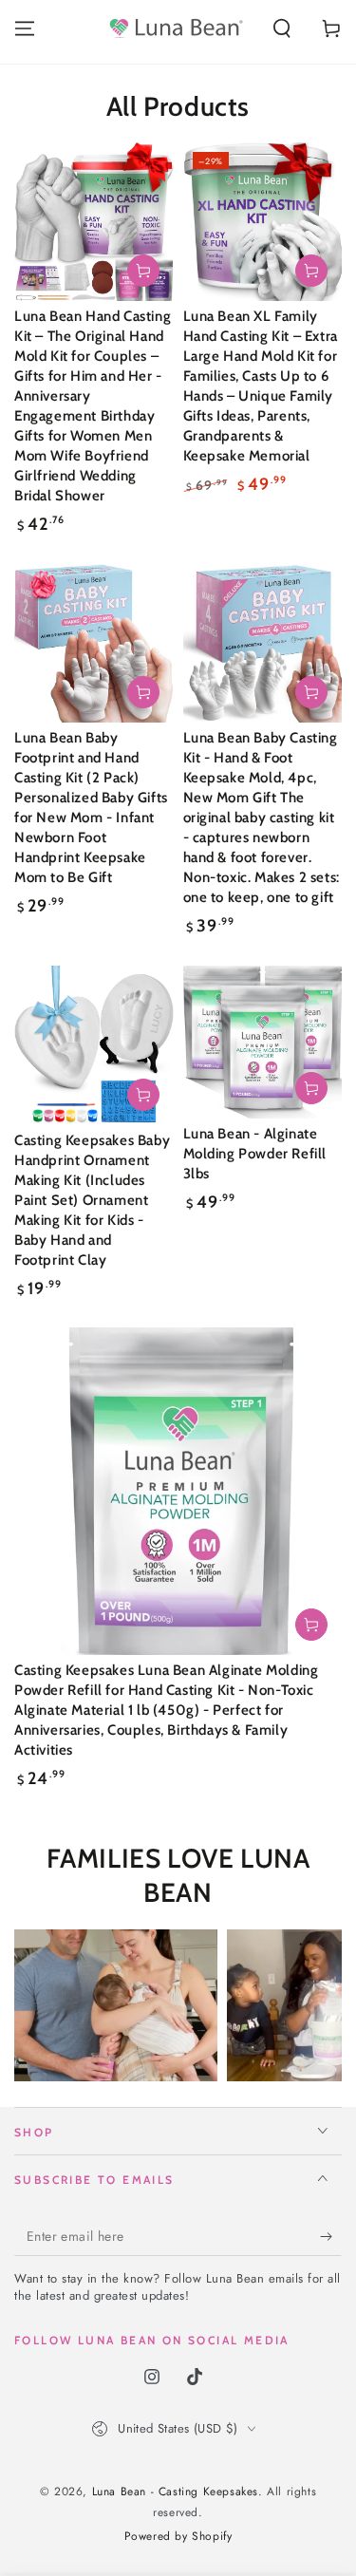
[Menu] (25, 28)
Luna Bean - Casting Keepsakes (175, 2491)
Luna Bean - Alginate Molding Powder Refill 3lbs (255, 1154)
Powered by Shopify (178, 2537)
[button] (282, 28)
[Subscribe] (331, 2237)
